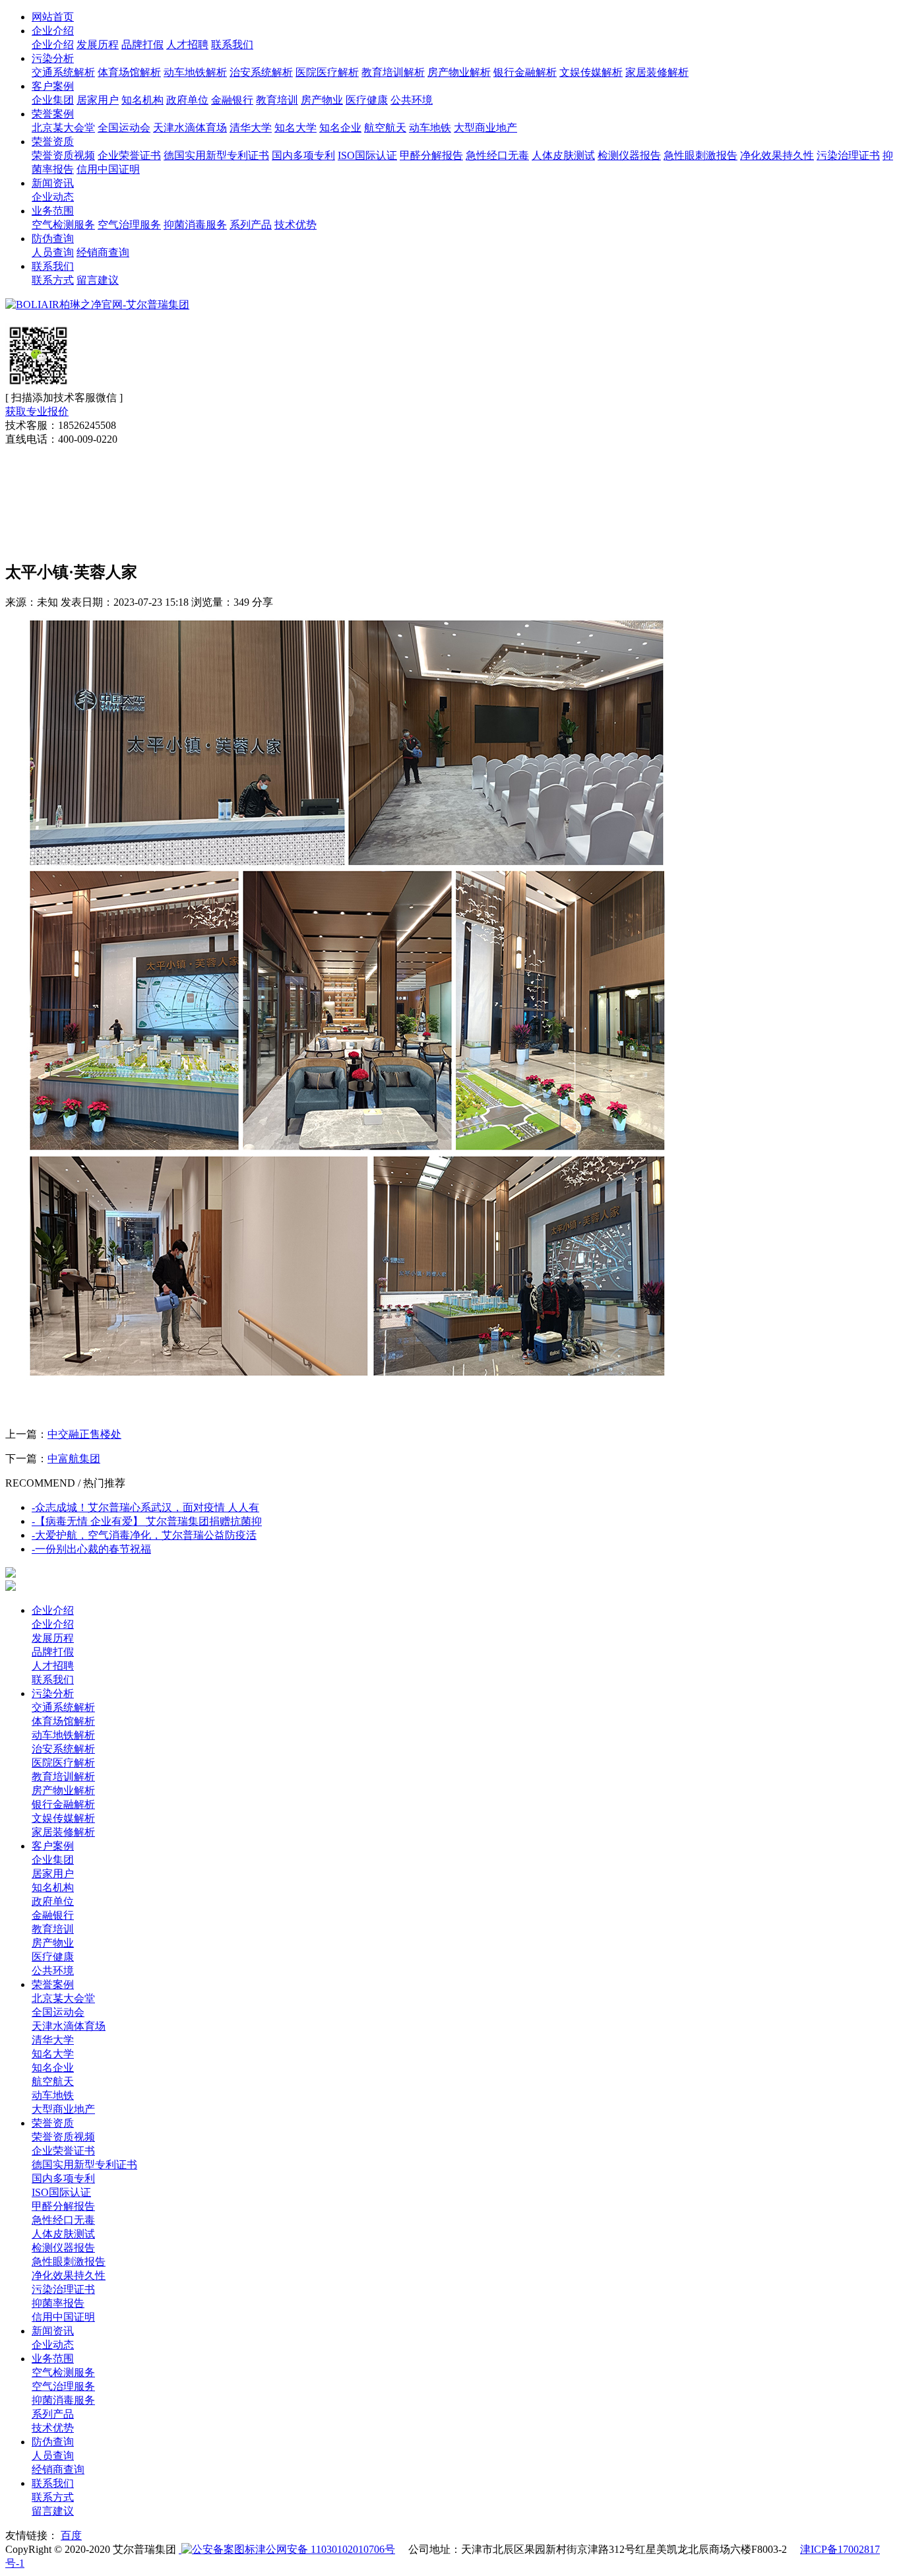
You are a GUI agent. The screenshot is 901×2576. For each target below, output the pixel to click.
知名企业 (340, 128)
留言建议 (98, 280)
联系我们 (232, 45)
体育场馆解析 (129, 72)
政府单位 (187, 100)
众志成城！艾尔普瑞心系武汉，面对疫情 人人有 (145, 1507)
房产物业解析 (459, 72)
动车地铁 (430, 128)
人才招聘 (187, 45)
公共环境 (412, 100)
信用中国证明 (108, 169)
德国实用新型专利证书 (216, 155)
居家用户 (98, 100)
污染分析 (53, 58)
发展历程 (98, 45)
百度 (71, 2535)
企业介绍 (53, 31)
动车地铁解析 (195, 72)
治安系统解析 (261, 72)
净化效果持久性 (777, 155)
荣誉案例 (53, 114)
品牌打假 (142, 45)
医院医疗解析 (327, 72)
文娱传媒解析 (591, 72)
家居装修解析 (657, 72)
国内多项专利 (303, 155)
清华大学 (251, 128)
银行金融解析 (525, 72)
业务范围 (53, 211)
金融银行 (232, 100)
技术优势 (295, 225)
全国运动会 (124, 128)
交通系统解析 (63, 72)
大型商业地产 (485, 128)
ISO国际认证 (367, 155)
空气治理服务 (129, 225)
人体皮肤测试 (563, 155)
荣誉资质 (53, 142)
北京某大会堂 (63, 128)
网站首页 (53, 17)
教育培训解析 (393, 72)
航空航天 (385, 128)
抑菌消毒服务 (195, 225)
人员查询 (53, 252)
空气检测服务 (63, 225)
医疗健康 (367, 100)
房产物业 (322, 100)
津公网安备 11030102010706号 (325, 2549)
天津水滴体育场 (190, 128)
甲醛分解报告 (431, 155)
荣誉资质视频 (63, 155)
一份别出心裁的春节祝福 (91, 1549)
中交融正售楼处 (84, 1434)
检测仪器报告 (629, 155)
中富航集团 (74, 1459)
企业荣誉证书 (129, 155)
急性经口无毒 (497, 155)
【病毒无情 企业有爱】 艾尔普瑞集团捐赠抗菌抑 (147, 1521)
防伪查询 (53, 239)
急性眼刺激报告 (700, 155)
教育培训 (277, 100)
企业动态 (53, 197)
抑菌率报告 (58, 2303)
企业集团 (53, 100)
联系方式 (53, 280)
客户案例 (53, 86)
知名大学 (295, 128)
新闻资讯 (53, 183)
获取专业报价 (37, 411)
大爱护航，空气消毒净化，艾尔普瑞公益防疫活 (144, 1535)
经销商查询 (103, 252)
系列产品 (251, 225)
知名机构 (142, 100)
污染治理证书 (848, 155)
